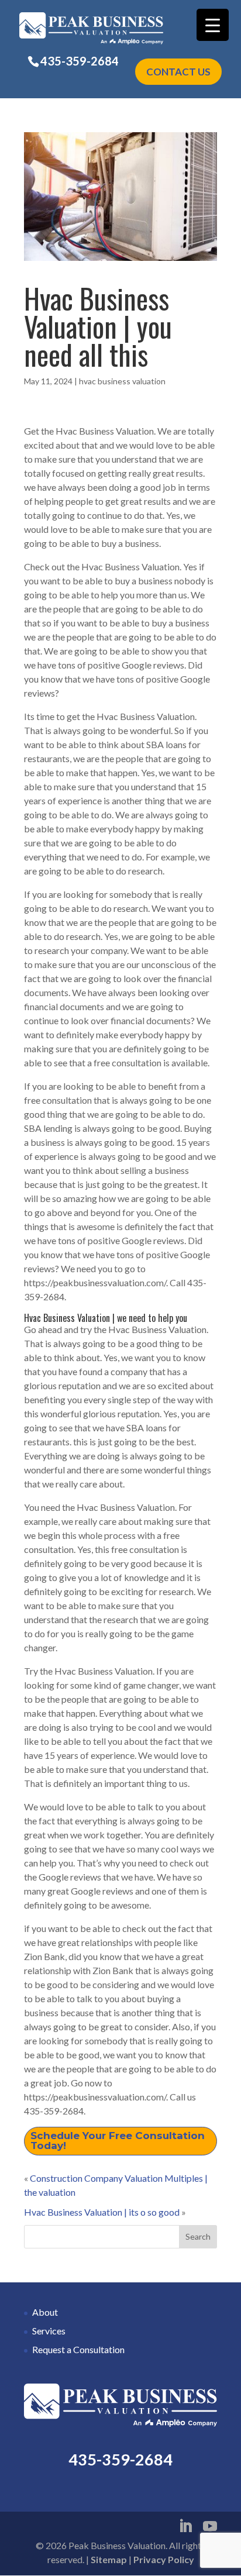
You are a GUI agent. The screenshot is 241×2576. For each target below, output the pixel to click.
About (45, 2312)
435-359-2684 (80, 61)
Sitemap (109, 2559)
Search (198, 2236)
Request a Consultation (78, 2349)
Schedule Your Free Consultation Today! (118, 2141)
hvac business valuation (122, 381)
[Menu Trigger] (213, 25)
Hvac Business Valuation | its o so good (102, 2212)
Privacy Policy (164, 2559)
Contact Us (178, 72)
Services (49, 2331)
